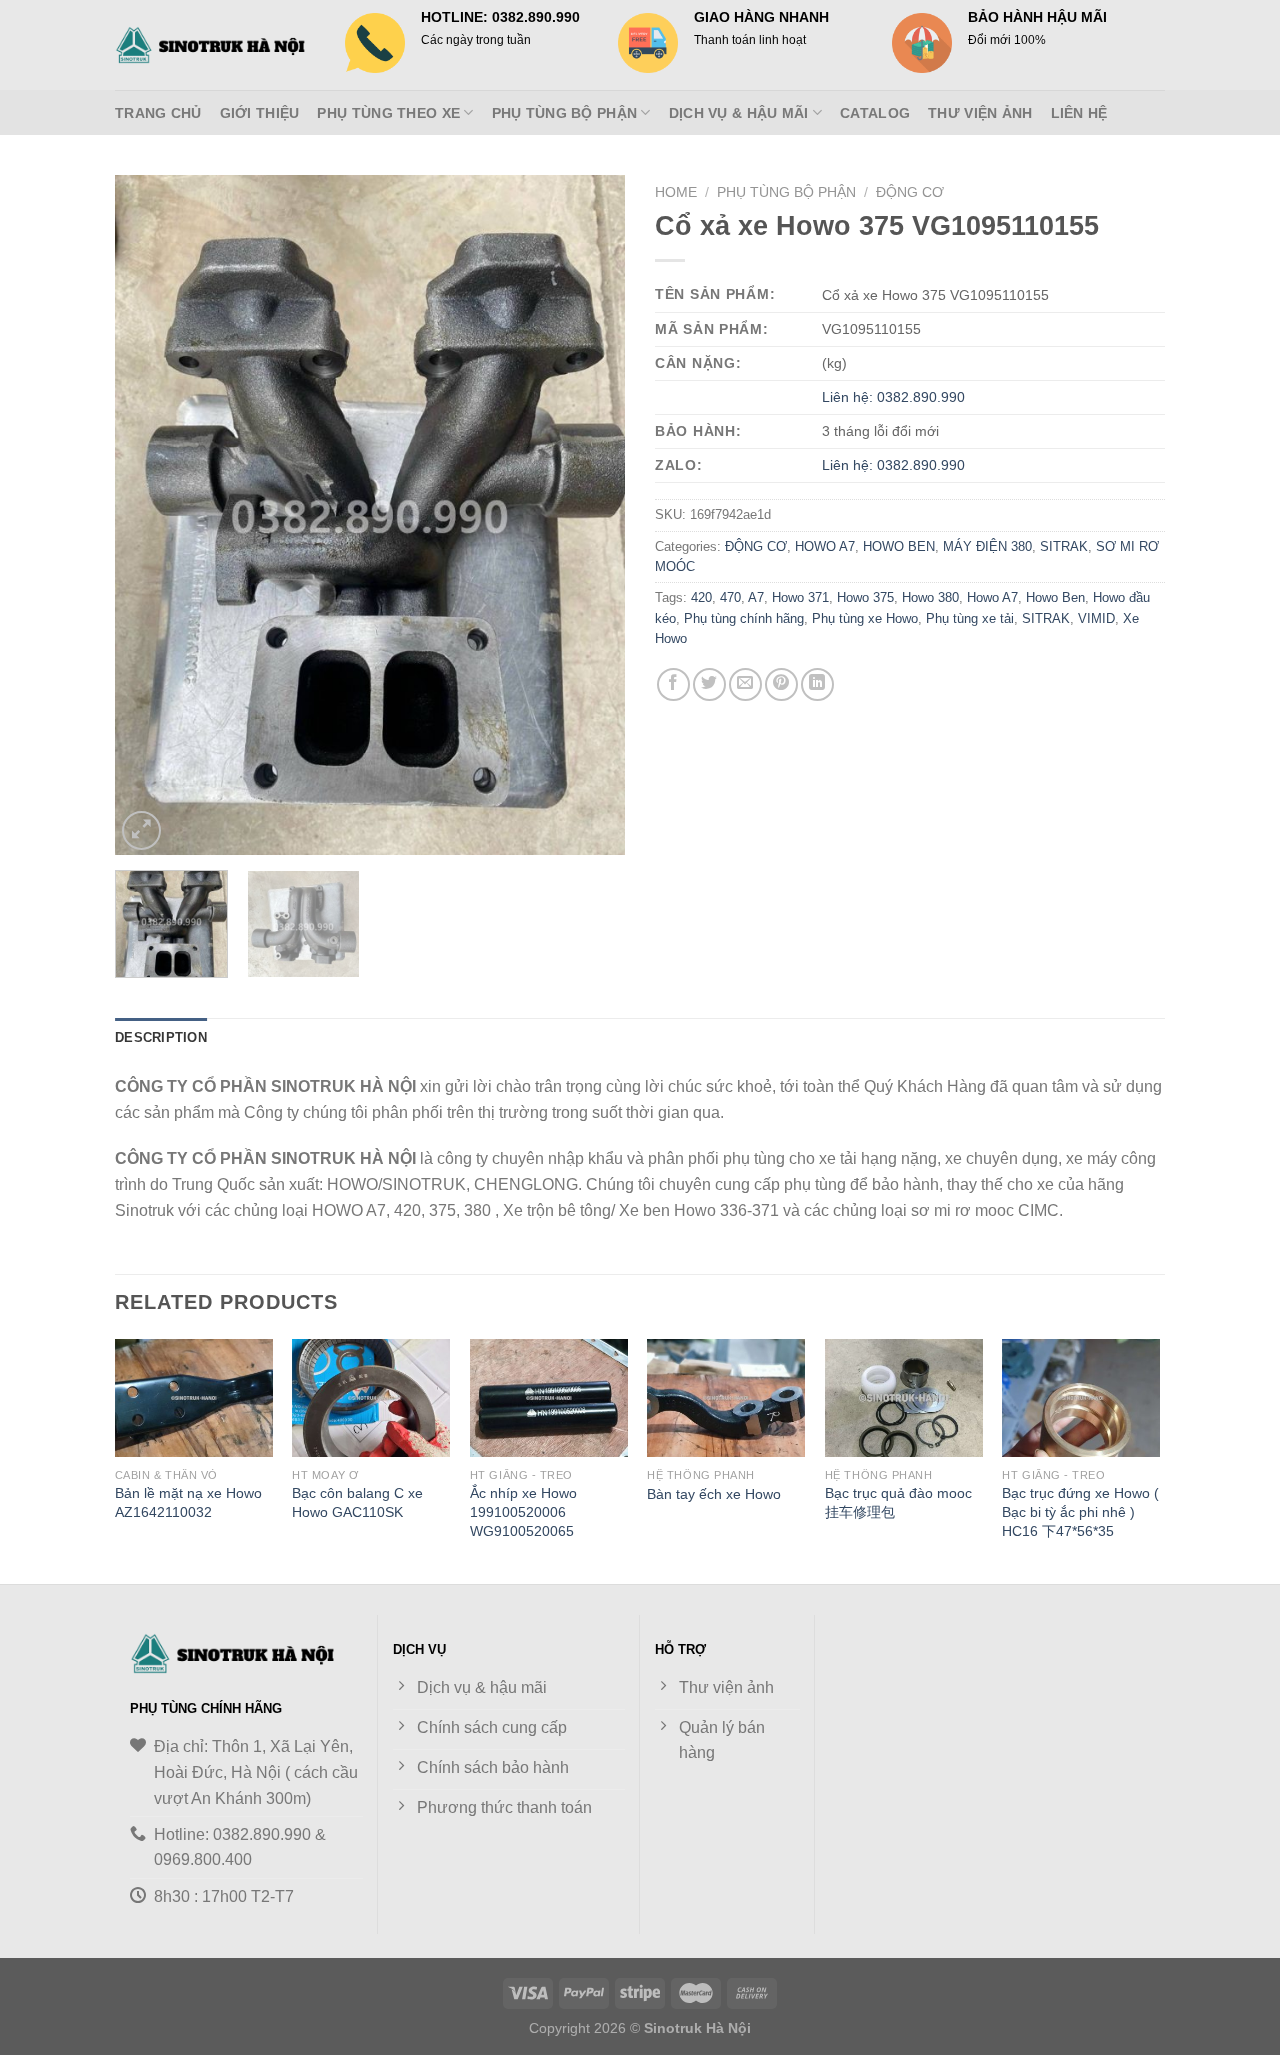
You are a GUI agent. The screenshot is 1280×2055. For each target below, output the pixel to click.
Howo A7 (992, 597)
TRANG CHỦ (158, 113)
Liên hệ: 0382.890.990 (893, 397)
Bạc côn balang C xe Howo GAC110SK (357, 1502)
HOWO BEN (899, 546)
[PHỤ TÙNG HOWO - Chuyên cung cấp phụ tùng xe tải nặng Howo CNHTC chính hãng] (215, 45)
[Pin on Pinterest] (781, 684)
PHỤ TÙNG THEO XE (388, 113)
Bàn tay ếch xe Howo (714, 1494)
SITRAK (1064, 546)
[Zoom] (141, 830)
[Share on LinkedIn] (817, 684)
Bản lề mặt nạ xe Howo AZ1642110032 (188, 1502)
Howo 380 (930, 597)
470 (730, 597)
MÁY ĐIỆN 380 (987, 546)
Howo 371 (800, 597)
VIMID (1096, 618)
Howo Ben (1055, 597)
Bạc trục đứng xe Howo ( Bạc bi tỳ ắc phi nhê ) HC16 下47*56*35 (1080, 1511)
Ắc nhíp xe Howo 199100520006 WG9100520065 (523, 1511)
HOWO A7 (825, 546)
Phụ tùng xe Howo (865, 618)
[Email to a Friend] (745, 684)
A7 (756, 597)
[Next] (590, 515)
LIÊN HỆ (1079, 113)
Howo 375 (865, 597)
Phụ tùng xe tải (970, 618)
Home (676, 192)
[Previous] (150, 515)
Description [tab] (161, 1037)
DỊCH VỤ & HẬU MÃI (739, 113)
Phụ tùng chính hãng (744, 618)
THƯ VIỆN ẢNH (980, 113)
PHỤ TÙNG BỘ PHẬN (565, 113)
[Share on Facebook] (673, 684)
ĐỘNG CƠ (910, 192)
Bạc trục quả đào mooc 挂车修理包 (898, 1502)
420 (701, 597)
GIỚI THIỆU (260, 113)
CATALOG (875, 113)
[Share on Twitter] (709, 684)
